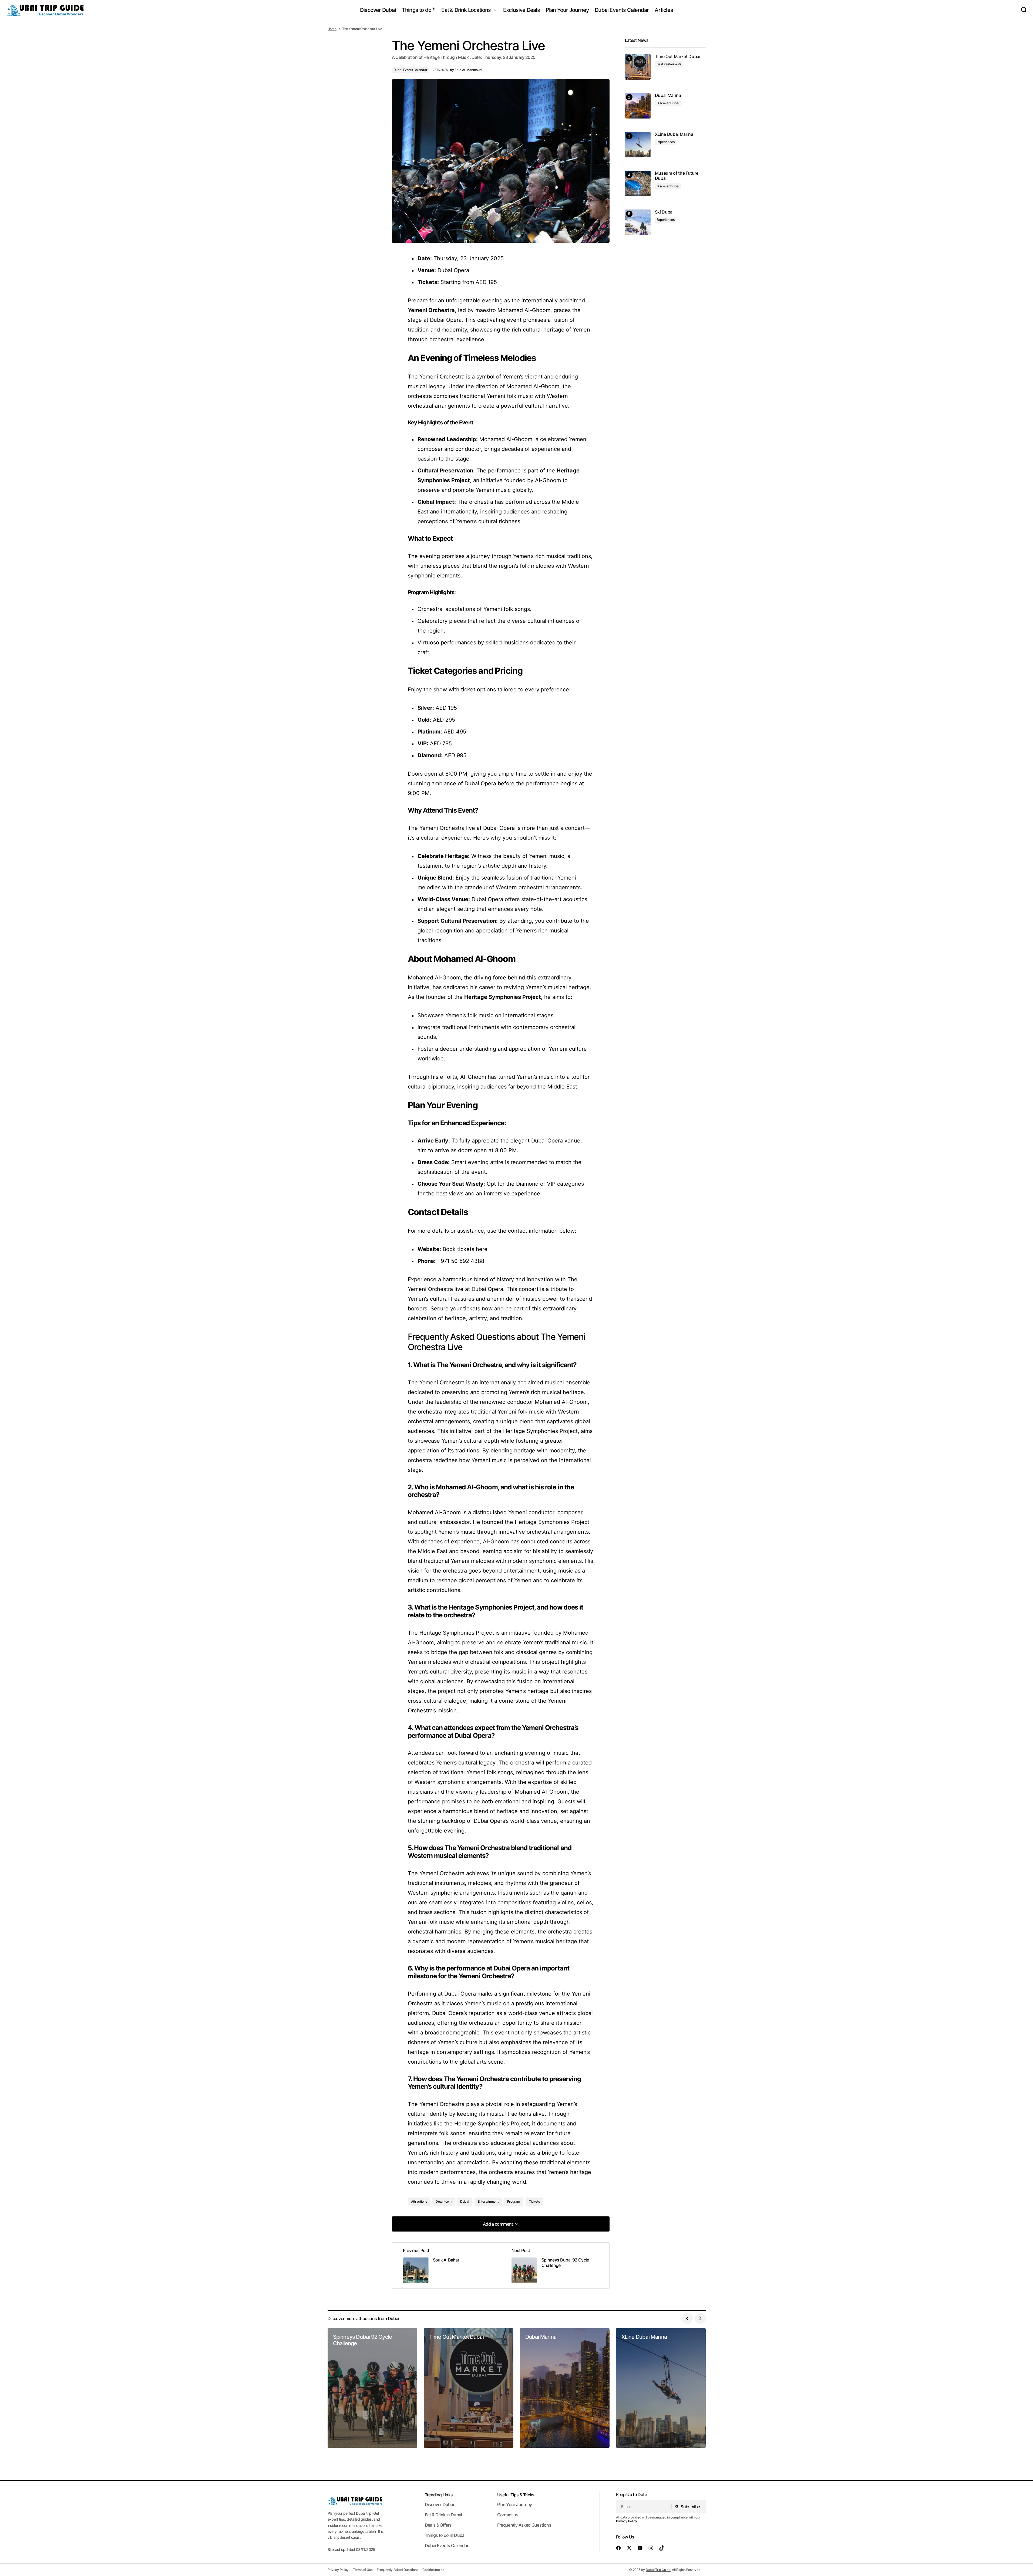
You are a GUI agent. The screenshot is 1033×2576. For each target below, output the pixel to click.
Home (332, 29)
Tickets (534, 2201)
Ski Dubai (664, 212)
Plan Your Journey (515, 2504)
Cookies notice (433, 2570)
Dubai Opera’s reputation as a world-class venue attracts (504, 2013)
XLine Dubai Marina (674, 134)
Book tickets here (465, 1249)
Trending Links (439, 2495)
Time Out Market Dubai (678, 57)
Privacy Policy (627, 2521)
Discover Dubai (668, 103)
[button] (1024, 10)
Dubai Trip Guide (658, 2570)
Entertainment (488, 2201)
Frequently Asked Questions (524, 2525)
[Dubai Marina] (638, 106)
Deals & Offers (438, 2525)
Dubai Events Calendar (410, 70)
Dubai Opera (446, 320)
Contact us (508, 2515)
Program (514, 2201)
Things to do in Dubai (445, 2535)
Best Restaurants (669, 64)
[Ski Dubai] (638, 222)
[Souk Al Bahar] (446, 2266)
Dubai (465, 2201)
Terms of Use (363, 2570)
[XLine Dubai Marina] (638, 145)
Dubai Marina (668, 95)
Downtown (444, 2201)
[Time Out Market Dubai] (638, 67)
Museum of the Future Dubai (677, 176)
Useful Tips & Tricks (516, 2495)
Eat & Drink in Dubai (443, 2515)
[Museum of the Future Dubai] (638, 183)
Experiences (666, 142)
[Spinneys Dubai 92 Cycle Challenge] (555, 2266)
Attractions (419, 2201)
